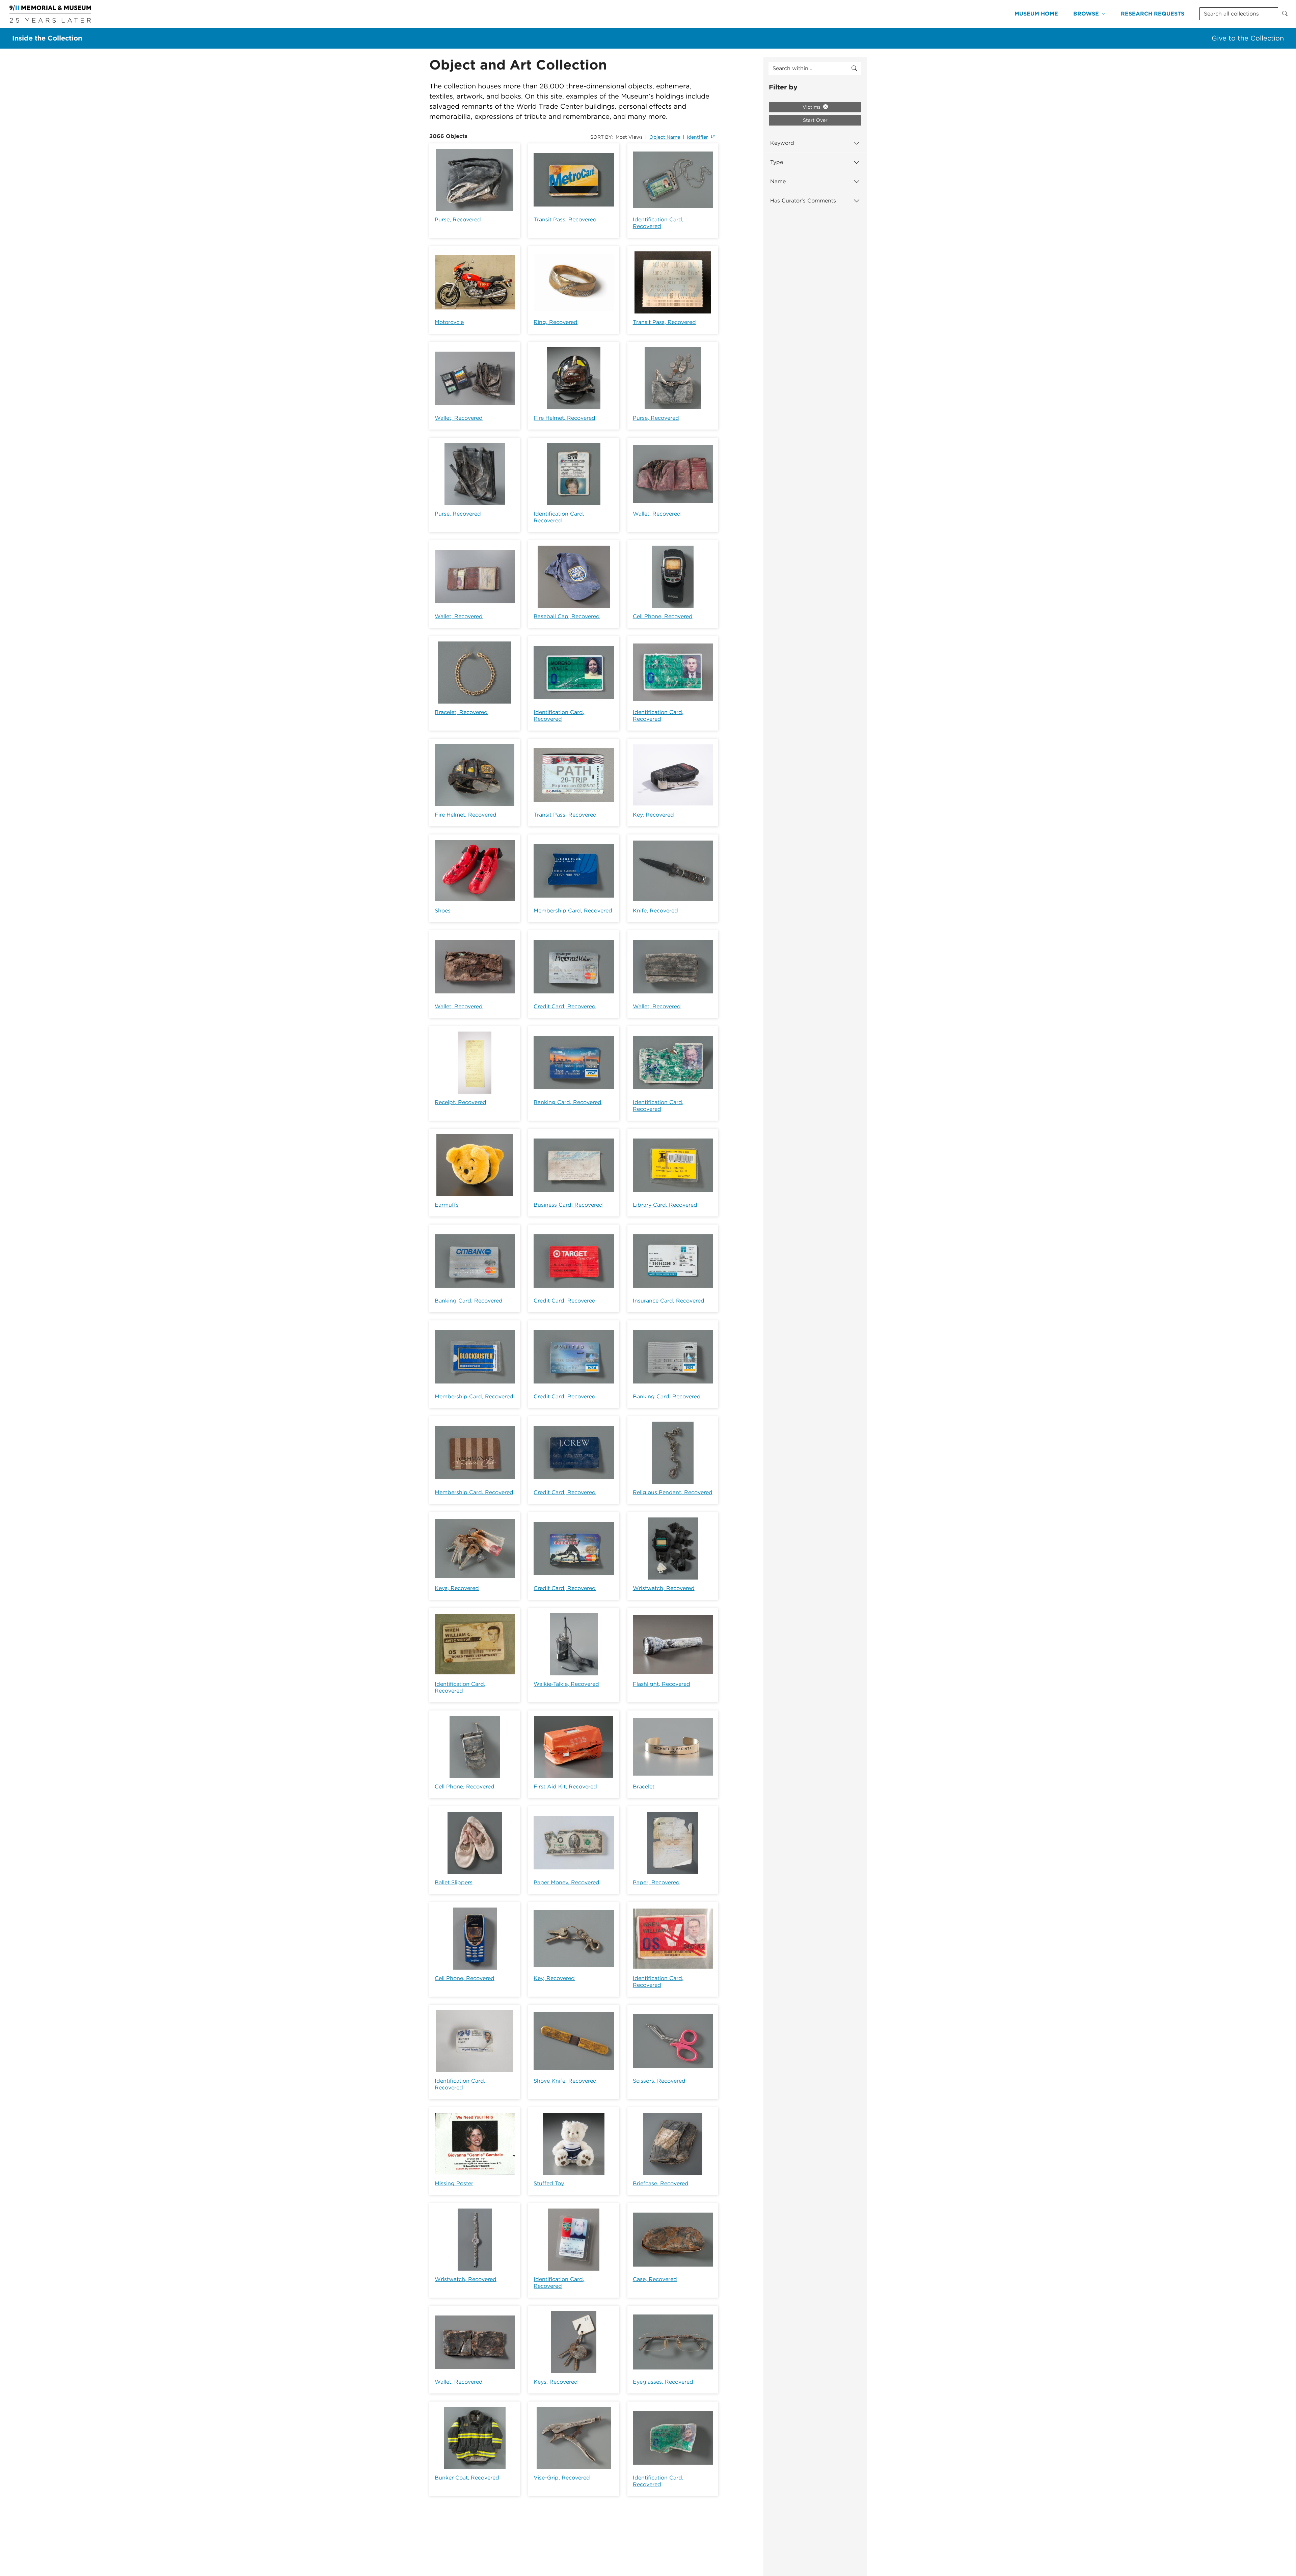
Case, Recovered (655, 2279)
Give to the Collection (1248, 38)
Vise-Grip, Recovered (562, 2478)
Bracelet (644, 1787)
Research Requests (1153, 14)
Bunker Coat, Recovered (467, 2478)
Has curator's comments (803, 201)
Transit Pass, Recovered (565, 220)
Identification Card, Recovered (658, 223)
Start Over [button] (815, 120)
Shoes (443, 911)
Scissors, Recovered (659, 2081)
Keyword (782, 143)
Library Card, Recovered (665, 1205)
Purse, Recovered (458, 220)
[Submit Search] (1285, 14)
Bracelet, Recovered (461, 712)
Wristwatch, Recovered (664, 1588)
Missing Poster (454, 2183)
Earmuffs (447, 1205)
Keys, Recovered (457, 1588)
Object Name (665, 137)
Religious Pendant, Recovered (673, 1492)
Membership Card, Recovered (573, 911)
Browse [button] (1086, 14)
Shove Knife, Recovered (565, 2081)
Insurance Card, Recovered (669, 1301)
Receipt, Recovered (461, 1102)
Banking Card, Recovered (568, 1102)
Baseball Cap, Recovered (567, 616)
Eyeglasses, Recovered (663, 2382)
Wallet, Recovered (459, 418)
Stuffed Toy (549, 2183)
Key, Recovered (653, 815)
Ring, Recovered (556, 322)
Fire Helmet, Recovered (564, 418)
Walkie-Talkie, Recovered (566, 1684)
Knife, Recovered (655, 911)
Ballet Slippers (454, 1882)
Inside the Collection (47, 38)
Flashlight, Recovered (661, 1684)
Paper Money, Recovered (566, 1882)
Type (777, 162)
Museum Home (1036, 14)
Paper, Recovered (656, 1882)
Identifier (697, 137)
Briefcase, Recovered (661, 2183)
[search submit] (854, 68)
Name (778, 181)
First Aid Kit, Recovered (565, 1787)
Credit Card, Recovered (565, 1006)
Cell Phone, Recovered (663, 616)
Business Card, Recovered (568, 1205)
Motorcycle (449, 322)
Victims (812, 107)
